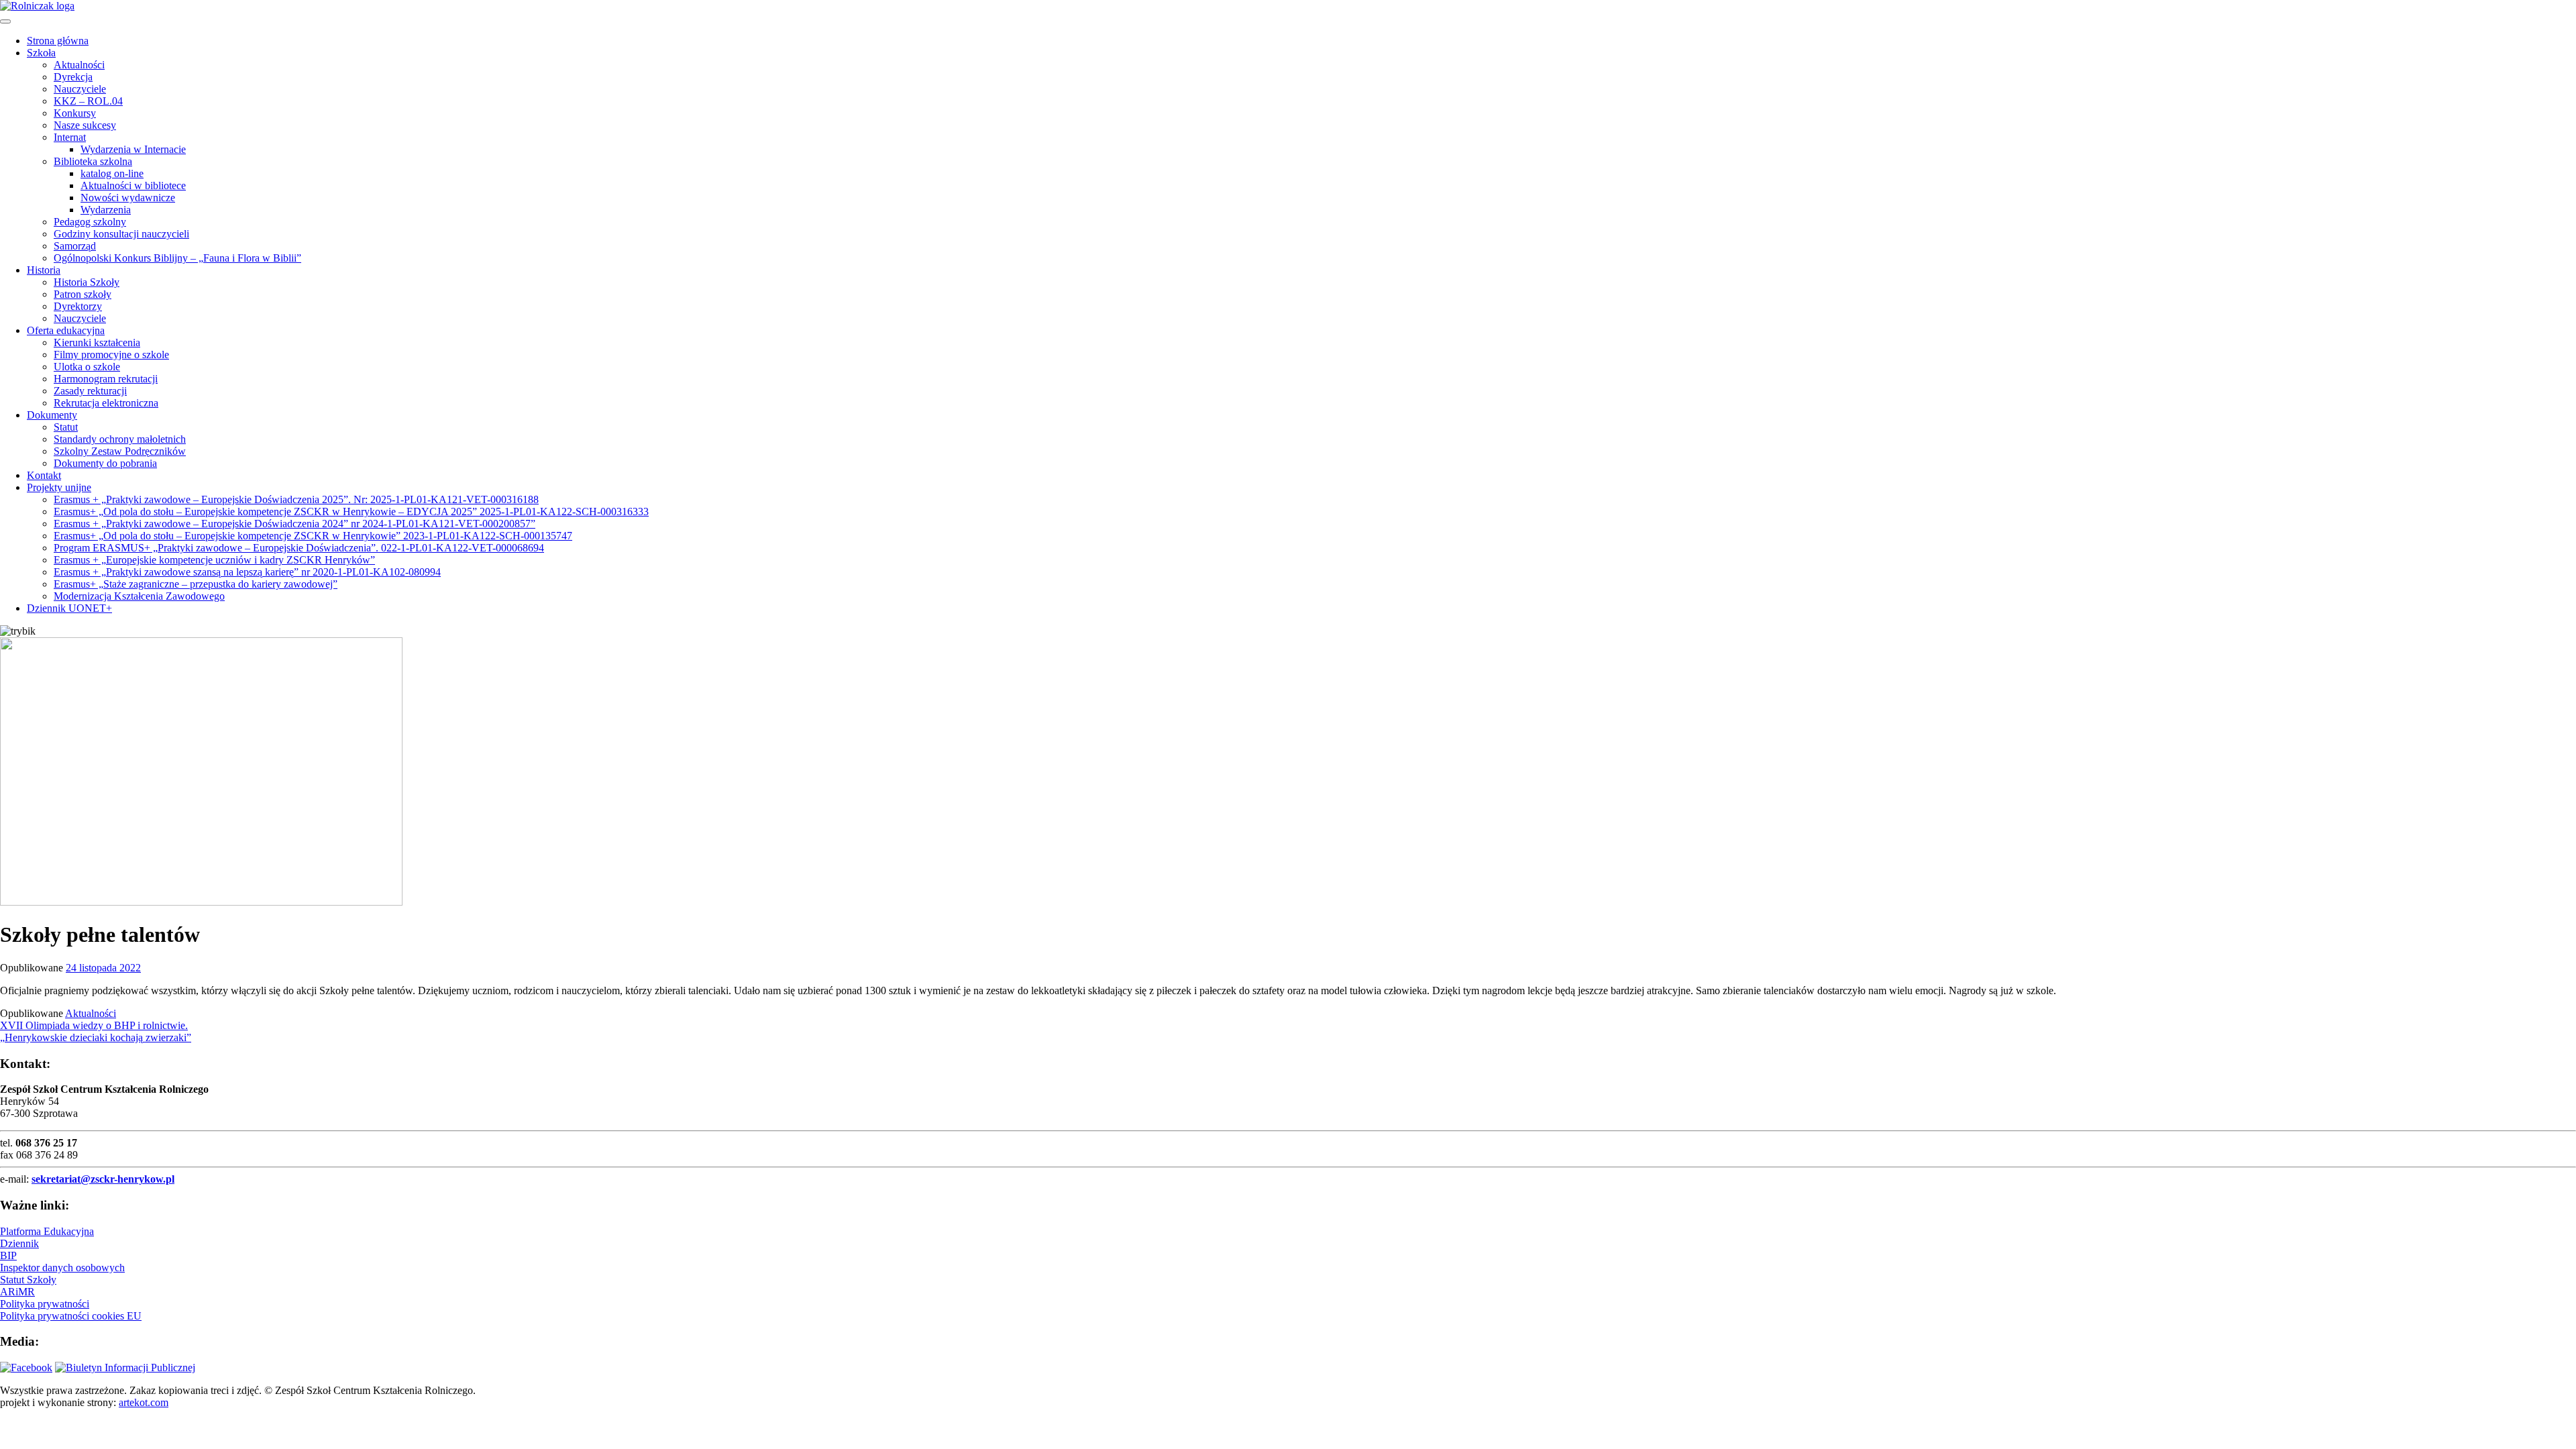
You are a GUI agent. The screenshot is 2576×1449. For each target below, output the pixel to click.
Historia (44, 270)
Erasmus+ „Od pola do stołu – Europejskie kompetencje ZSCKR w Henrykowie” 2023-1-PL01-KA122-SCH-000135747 (313, 536)
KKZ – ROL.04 (88, 101)
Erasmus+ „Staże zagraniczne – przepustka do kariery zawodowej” (196, 584)
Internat (70, 137)
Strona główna (58, 41)
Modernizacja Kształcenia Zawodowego (139, 596)
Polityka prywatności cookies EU (71, 1316)
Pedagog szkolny (90, 222)
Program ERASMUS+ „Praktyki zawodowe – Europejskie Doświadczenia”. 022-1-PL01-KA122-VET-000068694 (299, 548)
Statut (66, 427)
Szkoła (41, 53)
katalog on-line (112, 173)
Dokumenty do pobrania (105, 463)
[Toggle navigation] (5, 21)
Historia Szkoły (87, 282)
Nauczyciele (80, 89)
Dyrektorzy (78, 306)
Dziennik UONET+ (69, 608)
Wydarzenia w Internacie (133, 149)
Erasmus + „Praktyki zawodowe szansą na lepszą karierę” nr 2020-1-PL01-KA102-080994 (247, 572)
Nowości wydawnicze (128, 198)
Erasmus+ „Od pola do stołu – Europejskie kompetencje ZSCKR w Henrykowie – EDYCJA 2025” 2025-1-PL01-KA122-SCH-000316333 (351, 512)
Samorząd (75, 246)
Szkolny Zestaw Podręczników (120, 451)
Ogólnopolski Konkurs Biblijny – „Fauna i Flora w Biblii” (177, 258)
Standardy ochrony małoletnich (120, 439)
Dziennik (19, 1243)
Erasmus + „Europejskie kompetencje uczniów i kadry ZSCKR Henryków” (214, 560)
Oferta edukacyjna (66, 330)
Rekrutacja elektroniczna (106, 403)
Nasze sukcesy (85, 125)
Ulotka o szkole (87, 367)
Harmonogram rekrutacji (106, 379)
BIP (8, 1255)
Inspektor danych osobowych (62, 1268)
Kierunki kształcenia (97, 342)
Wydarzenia (106, 210)
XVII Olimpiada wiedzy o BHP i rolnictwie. (94, 1025)
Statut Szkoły (28, 1280)
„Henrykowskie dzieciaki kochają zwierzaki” (96, 1037)
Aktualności (79, 65)
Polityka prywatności (45, 1304)
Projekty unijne (59, 487)
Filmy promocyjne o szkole (111, 355)
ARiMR (17, 1292)
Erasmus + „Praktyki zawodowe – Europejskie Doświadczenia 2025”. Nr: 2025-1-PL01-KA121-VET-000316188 (296, 499)
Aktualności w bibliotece (133, 185)
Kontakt (44, 475)
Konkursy (75, 113)
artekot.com (144, 1402)
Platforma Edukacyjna (47, 1231)
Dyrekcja (73, 77)
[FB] (26, 1367)
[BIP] (125, 1367)
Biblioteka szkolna (93, 161)
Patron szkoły (83, 294)
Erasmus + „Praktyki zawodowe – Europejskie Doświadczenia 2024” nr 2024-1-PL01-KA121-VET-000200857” (294, 524)
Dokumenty (52, 415)
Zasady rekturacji (90, 391)
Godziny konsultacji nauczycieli (121, 234)
